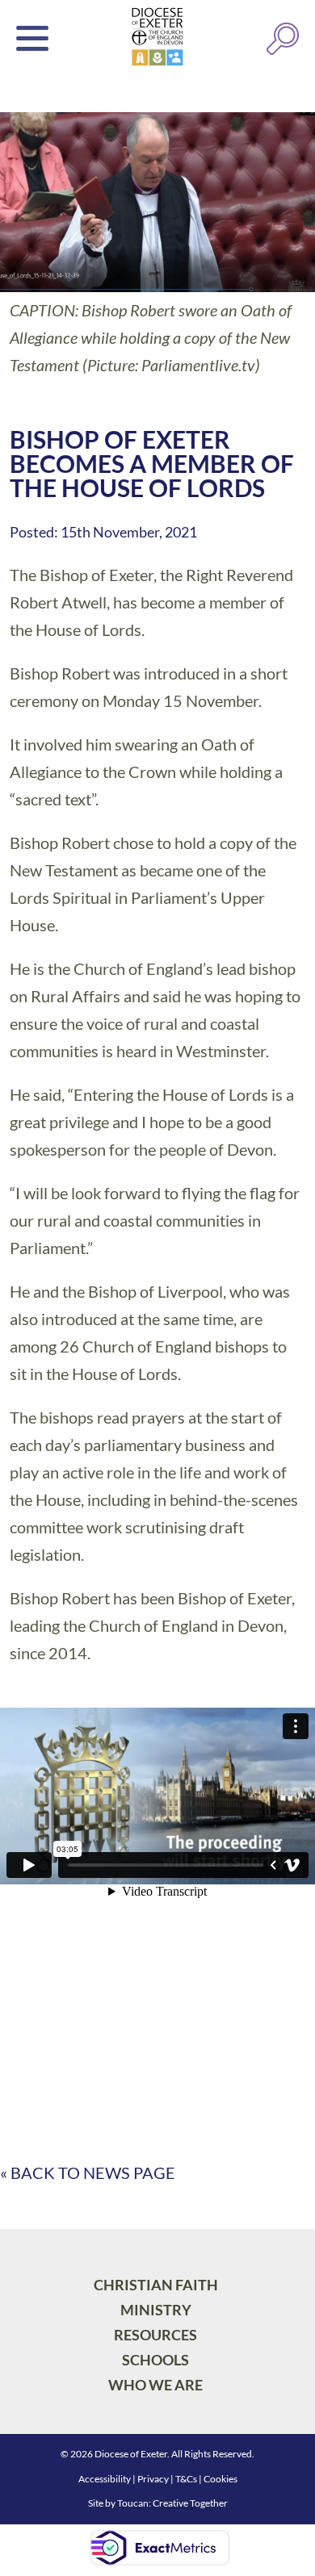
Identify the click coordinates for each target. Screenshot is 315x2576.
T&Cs (186, 2479)
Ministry (156, 2310)
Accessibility (105, 2479)
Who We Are (155, 2385)
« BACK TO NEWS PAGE (88, 2172)
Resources (155, 2335)
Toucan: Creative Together (172, 2503)
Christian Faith (156, 2285)
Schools (155, 2360)
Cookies (220, 2479)
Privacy (153, 2479)
